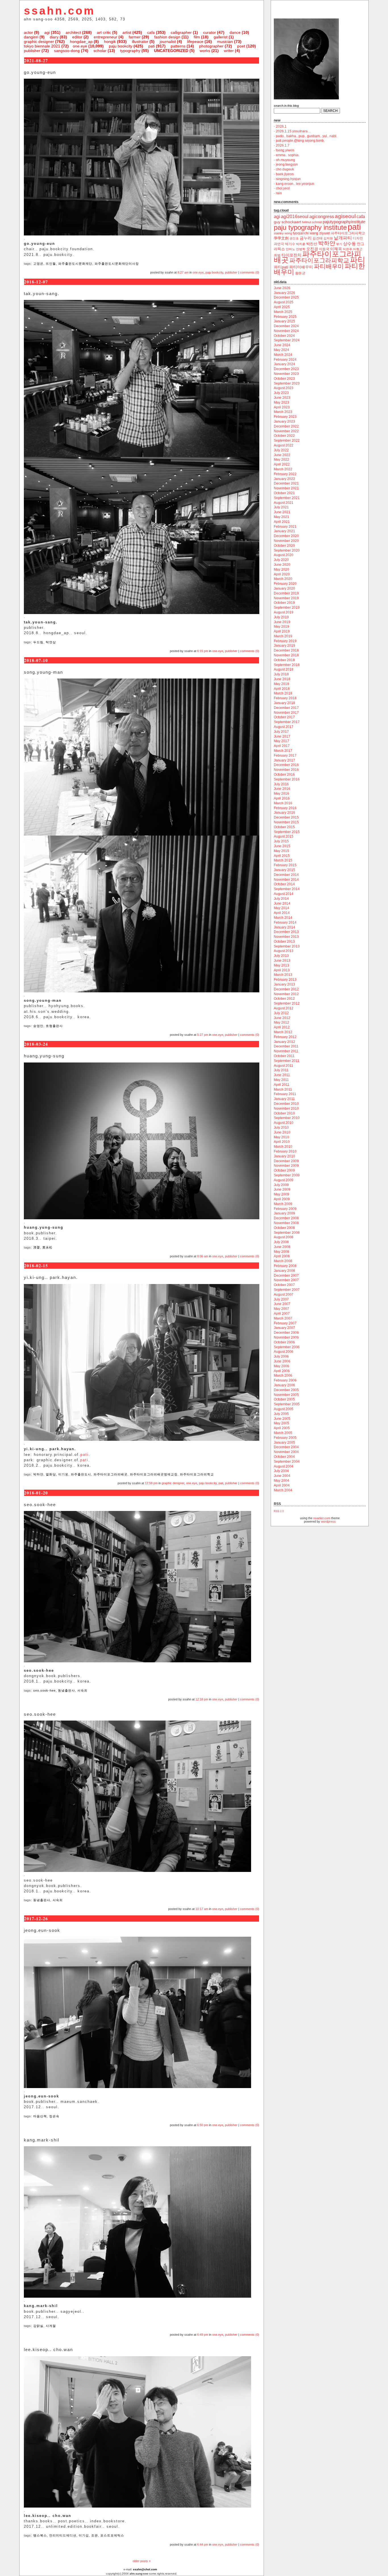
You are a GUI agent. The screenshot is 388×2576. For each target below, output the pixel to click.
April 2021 (282, 522)
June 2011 (282, 1075)
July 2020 (281, 560)
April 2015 (282, 856)
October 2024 (284, 336)
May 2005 (281, 1423)
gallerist (221, 37)
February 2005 (285, 1438)
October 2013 (284, 942)
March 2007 (283, 1318)
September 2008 (287, 1233)
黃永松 (47, 1247)
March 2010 (283, 1147)
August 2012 (284, 1008)
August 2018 (284, 669)
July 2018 (281, 674)
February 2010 (285, 1151)
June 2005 (282, 1419)
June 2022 (282, 455)
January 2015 (284, 870)
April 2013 (282, 970)
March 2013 (283, 975)
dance (235, 32)
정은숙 (54, 2116)
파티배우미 (329, 266)
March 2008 (283, 1261)
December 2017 (286, 708)
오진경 (312, 249)
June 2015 (282, 846)
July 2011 (281, 1070)
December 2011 (286, 1046)
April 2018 (282, 689)
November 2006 (286, 1337)
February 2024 (285, 360)
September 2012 (287, 1003)
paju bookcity (121, 46)
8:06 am (203, 1256)
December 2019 (286, 593)
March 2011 (283, 1089)
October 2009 (284, 1170)
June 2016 (282, 789)
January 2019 (284, 646)
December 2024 (286, 326)
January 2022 (284, 479)
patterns (178, 46)
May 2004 (281, 1481)
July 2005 (281, 1414)
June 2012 (282, 1018)
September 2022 (287, 441)
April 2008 (282, 1256)
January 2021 (284, 531)
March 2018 (283, 693)
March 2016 (283, 803)
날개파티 (343, 238)
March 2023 (283, 412)
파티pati (281, 267)
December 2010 (286, 1104)
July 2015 (281, 841)
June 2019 (282, 622)
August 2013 (284, 951)
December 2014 (286, 875)
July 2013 (281, 956)
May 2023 (281, 402)
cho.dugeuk (285, 169)
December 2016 (286, 765)
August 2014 (284, 894)
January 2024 (284, 364)
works (205, 51)
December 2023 (286, 369)
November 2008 (286, 1223)
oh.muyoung (285, 160)
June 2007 (282, 1304)
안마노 (290, 249)
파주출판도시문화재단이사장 (117, 264)
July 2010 (281, 1128)
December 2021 (286, 483)
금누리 (306, 238)
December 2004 (286, 1447)
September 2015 (287, 832)
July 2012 (281, 1013)
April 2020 (282, 574)
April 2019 (282, 631)
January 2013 (284, 984)
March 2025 (283, 312)
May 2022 (281, 460)
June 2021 (282, 512)
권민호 (294, 238)
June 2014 (282, 903)
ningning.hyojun (288, 179)
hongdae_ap (81, 41)
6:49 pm (203, 2335)
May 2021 (281, 517)
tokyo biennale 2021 (42, 46)
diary (54, 37)
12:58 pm (151, 1483)
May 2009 (281, 1194)
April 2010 (282, 1142)
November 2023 (286, 374)
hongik (110, 41)
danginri (31, 37)
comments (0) (250, 272)
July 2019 (281, 617)
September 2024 (287, 340)
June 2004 (282, 1476)
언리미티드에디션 (63, 2535)
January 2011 (284, 1099)
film (197, 37)
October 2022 (284, 436)
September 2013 (287, 946)
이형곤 (358, 249)
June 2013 (282, 961)
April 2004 (282, 1485)
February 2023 (285, 417)
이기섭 (84, 2535)
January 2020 (284, 588)
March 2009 (283, 1204)
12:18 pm (202, 1699)
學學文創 (281, 238)
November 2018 (286, 655)
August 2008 (284, 1237)
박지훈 (301, 244)
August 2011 (283, 1066)
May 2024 (281, 350)
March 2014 (283, 918)
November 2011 (286, 1051)
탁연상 (51, 642)
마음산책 (40, 2116)
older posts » (142, 2561)
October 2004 (284, 1457)
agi (47, 32)
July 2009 (281, 1185)
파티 (358, 260)
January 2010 (284, 1156)
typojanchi (301, 233)
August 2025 (284, 302)
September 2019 (287, 608)
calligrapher (181, 32)
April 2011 (282, 1085)
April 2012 (282, 1027)
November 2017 (286, 713)
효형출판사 (54, 1026)
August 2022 (284, 445)
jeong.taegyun (287, 164)
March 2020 (283, 579)
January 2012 (284, 1042)
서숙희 (82, 1690)
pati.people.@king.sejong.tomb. (300, 141)
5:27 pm (203, 1035)
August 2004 (284, 1466)
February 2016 (285, 808)
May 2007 (281, 1309)
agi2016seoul (295, 217)
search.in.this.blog (286, 106)
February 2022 (285, 474)
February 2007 (285, 1323)
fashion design (167, 37)
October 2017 (284, 717)
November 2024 (286, 331)
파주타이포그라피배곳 (110, 1474)
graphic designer (39, 41)
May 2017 (281, 741)
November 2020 (286, 541)
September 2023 (287, 383)
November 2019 (286, 598)
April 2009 (282, 1199)
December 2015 (286, 817)
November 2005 (286, 1395)
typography (130, 51)
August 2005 (284, 1409)
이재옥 (336, 249)
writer (229, 51)
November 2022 (286, 431)
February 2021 (285, 527)
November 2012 (286, 994)
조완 (95, 2535)
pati (152, 46)
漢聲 (37, 1247)
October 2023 (284, 379)
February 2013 (285, 980)
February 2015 (285, 865)
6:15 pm (203, 651)
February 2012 (285, 1037)
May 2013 (281, 965)
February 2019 (285, 641)
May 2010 (281, 1137)
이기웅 (63, 1474)
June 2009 (282, 1189)
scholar (100, 51)
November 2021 (286, 488)
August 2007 (284, 1295)
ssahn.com (60, 11)
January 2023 (284, 421)
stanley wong (283, 233)
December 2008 (286, 1218)
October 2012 (284, 999)
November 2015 (286, 822)
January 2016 (284, 813)
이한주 (348, 249)
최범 (277, 255)
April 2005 (282, 1428)
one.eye (80, 46)
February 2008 (285, 1266)
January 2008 (284, 1271)
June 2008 (282, 1247)
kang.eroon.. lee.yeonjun (295, 184)
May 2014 (281, 908)
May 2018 (281, 684)
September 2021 (287, 498)
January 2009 (284, 1213)
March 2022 (283, 469)
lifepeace (195, 41)
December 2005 (286, 1390)
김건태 (318, 238)
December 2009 (286, 1161)
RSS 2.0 (279, 1511)
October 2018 (284, 660)
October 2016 (284, 775)
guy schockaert (287, 222)
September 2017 (287, 722)
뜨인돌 (51, 264)
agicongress (322, 217)
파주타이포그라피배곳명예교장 (154, 1474)
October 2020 (284, 546)
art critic (104, 32)
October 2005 (284, 1399)
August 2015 (284, 836)
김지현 (328, 238)
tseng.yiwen (285, 150)
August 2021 (284, 503)
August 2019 (284, 612)
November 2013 (286, 937)
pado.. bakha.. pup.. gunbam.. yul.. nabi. (306, 136)
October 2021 (284, 493)
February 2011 (285, 1094)
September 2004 (287, 1462)
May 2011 (281, 1080)
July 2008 (281, 1242)
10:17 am (202, 1909)
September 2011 (287, 1061)
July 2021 (281, 507)
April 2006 (282, 1371)
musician (225, 41)
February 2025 (285, 317)
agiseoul (345, 216)
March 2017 (283, 751)
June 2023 (282, 398)
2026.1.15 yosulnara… (293, 131)
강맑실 (38, 2326)
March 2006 (283, 1375)
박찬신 (312, 244)
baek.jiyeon (285, 174)
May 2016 (281, 794)
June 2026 (282, 288)
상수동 (350, 244)
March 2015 (283, 860)
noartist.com (322, 1518)
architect (73, 32)
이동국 (324, 249)
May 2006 (281, 1366)
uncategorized (171, 51)
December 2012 (286, 989)
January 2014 (284, 927)
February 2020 (285, 584)
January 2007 (284, 1328)
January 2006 (284, 1385)
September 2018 (287, 665)
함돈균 (300, 273)
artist (127, 32)
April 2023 (282, 407)
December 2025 (286, 297)
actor (28, 32)
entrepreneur (106, 37)
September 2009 (287, 1175)
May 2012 (281, 1022)
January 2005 (284, 1443)
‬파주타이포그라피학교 (348, 233)
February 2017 (285, 755)
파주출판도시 (81, 1474)
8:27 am (183, 272)
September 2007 (287, 1290)
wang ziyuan (320, 233)
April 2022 (282, 464)
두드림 (38, 642)
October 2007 (284, 1285)
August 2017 (284, 727)
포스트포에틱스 (112, 2535)
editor (77, 37)
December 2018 (286, 650)
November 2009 (286, 1166)
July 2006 (281, 1356)
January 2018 (284, 703)
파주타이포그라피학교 (197, 1474)
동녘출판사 (66, 1690)
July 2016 (281, 784)
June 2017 (282, 736)
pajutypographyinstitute (344, 222)
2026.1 (281, 126)
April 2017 (282, 746)
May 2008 (281, 1252)
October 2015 (284, 827)
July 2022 (281, 450)
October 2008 (284, 1228)
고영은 (38, 264)
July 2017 (281, 732)
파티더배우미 (301, 267)
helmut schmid (312, 222)
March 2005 (283, 1433)
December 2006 (286, 1333)
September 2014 (287, 889)
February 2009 (285, 1209)
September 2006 (287, 1347)
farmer (135, 37)
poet (241, 46)
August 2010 (284, 1123)
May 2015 (281, 851)
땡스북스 (40, 2535)
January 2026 (284, 293)
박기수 (290, 244)
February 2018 (285, 698)
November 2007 (286, 1280)
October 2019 (284, 603)
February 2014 (285, 922)
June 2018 (282, 679)
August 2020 (284, 555)
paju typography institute (310, 227)
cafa (151, 32)
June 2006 (282, 1361)
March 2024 (283, 355)
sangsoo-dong (67, 51)
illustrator (140, 41)
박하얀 (38, 1474)
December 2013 (286, 932)
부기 (339, 244)
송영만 (38, 1026)
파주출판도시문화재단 (75, 264)
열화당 (51, 1474)
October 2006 (284, 1342)
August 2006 (284, 1352)
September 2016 (287, 779)
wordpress (328, 1521)
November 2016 (286, 770)
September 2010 (287, 1118)
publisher (32, 51)
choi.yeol (283, 188)
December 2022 (286, 426)
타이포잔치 (291, 255)
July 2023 (281, 393)
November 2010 (286, 1109)
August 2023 (284, 388)
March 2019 (283, 636)
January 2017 (284, 760)
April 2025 (282, 307)
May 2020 (281, 569)
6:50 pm (203, 2125)
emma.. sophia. (288, 155)
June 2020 (282, 565)
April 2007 (282, 1314)
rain (279, 193)
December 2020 (286, 536)
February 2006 (285, 1380)
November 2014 (286, 880)
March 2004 (283, 1490)
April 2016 (282, 798)
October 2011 (284, 1056)
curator (209, 32)
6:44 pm (203, 2544)
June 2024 (282, 345)
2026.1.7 (283, 145)
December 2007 (286, 1276)
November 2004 (286, 1452)
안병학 (301, 249)
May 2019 (281, 627)
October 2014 (284, 884)
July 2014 (281, 899)
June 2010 (282, 1132)
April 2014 (282, 913)
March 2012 (283, 1032)
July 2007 (281, 1299)
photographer (211, 46)
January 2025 (284, 321)
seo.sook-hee (44, 1690)
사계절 (51, 2326)
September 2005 (287, 1404)
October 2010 (284, 1113)
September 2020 (287, 550)
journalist (168, 41)
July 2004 (281, 1471)
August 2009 (284, 1180)
